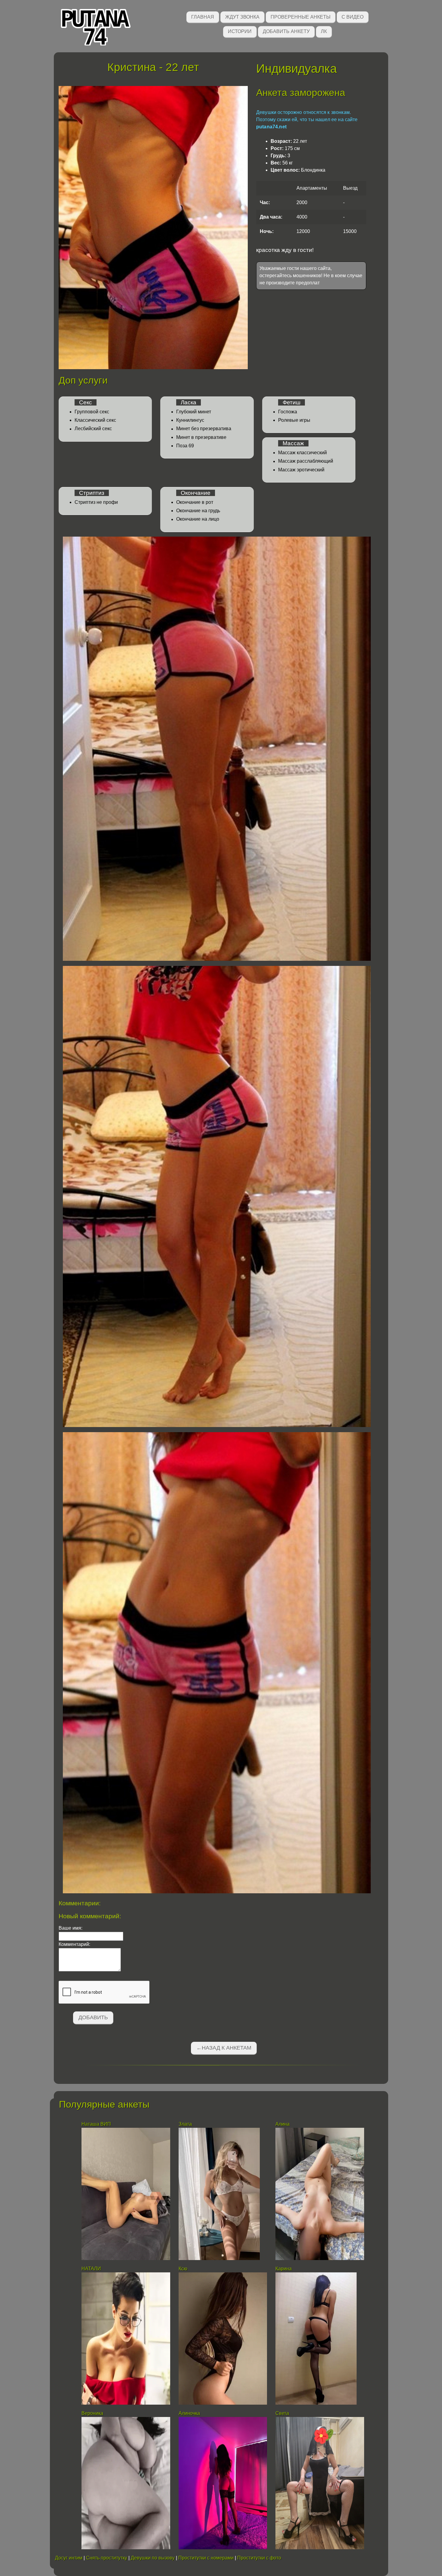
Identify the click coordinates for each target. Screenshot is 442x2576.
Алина (282, 2124)
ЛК (324, 31)
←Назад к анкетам (224, 2048)
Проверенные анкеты (301, 17)
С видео (353, 17)
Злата (186, 2124)
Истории (240, 31)
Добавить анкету (286, 31)
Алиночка (189, 2413)
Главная (203, 17)
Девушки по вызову (153, 2558)
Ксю (183, 2269)
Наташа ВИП (96, 2124)
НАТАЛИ (92, 2269)
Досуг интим (69, 2558)
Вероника (93, 2413)
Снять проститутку (107, 2558)
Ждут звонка (242, 17)
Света (282, 2413)
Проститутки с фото (259, 2558)
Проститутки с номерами (206, 2558)
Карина (284, 2269)
